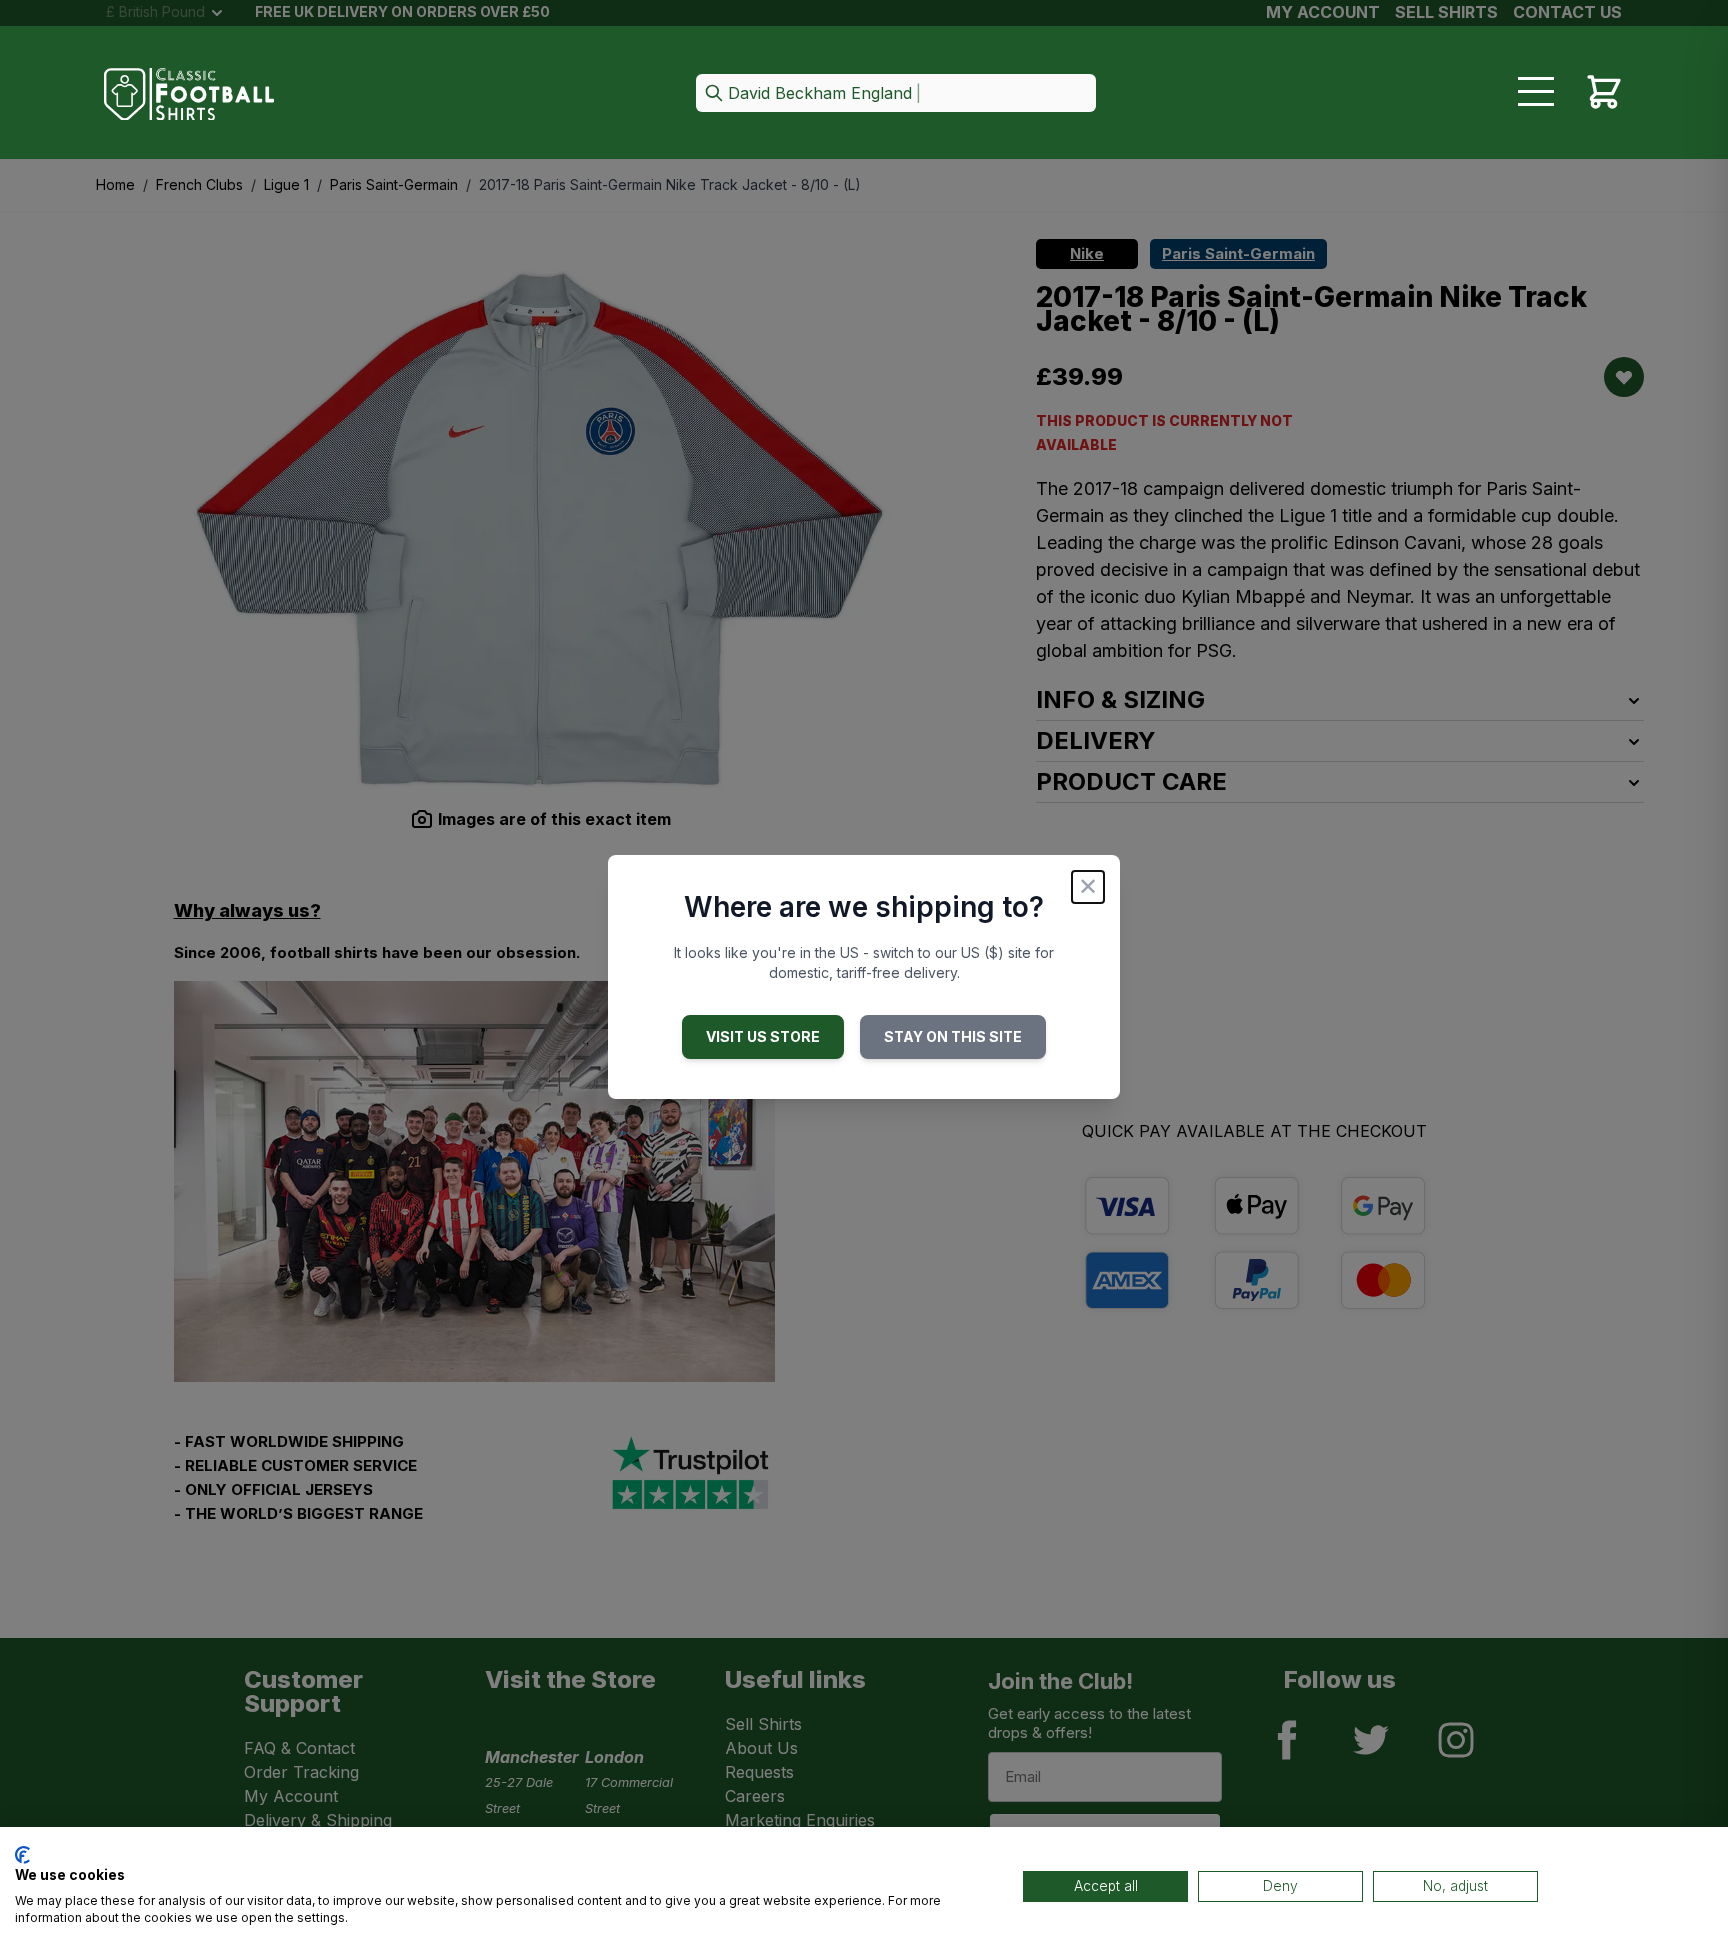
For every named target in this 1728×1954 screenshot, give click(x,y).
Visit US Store (763, 1036)
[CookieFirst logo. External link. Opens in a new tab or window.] (22, 1855)
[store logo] (189, 94)
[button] (896, 94)
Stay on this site (953, 1036)
